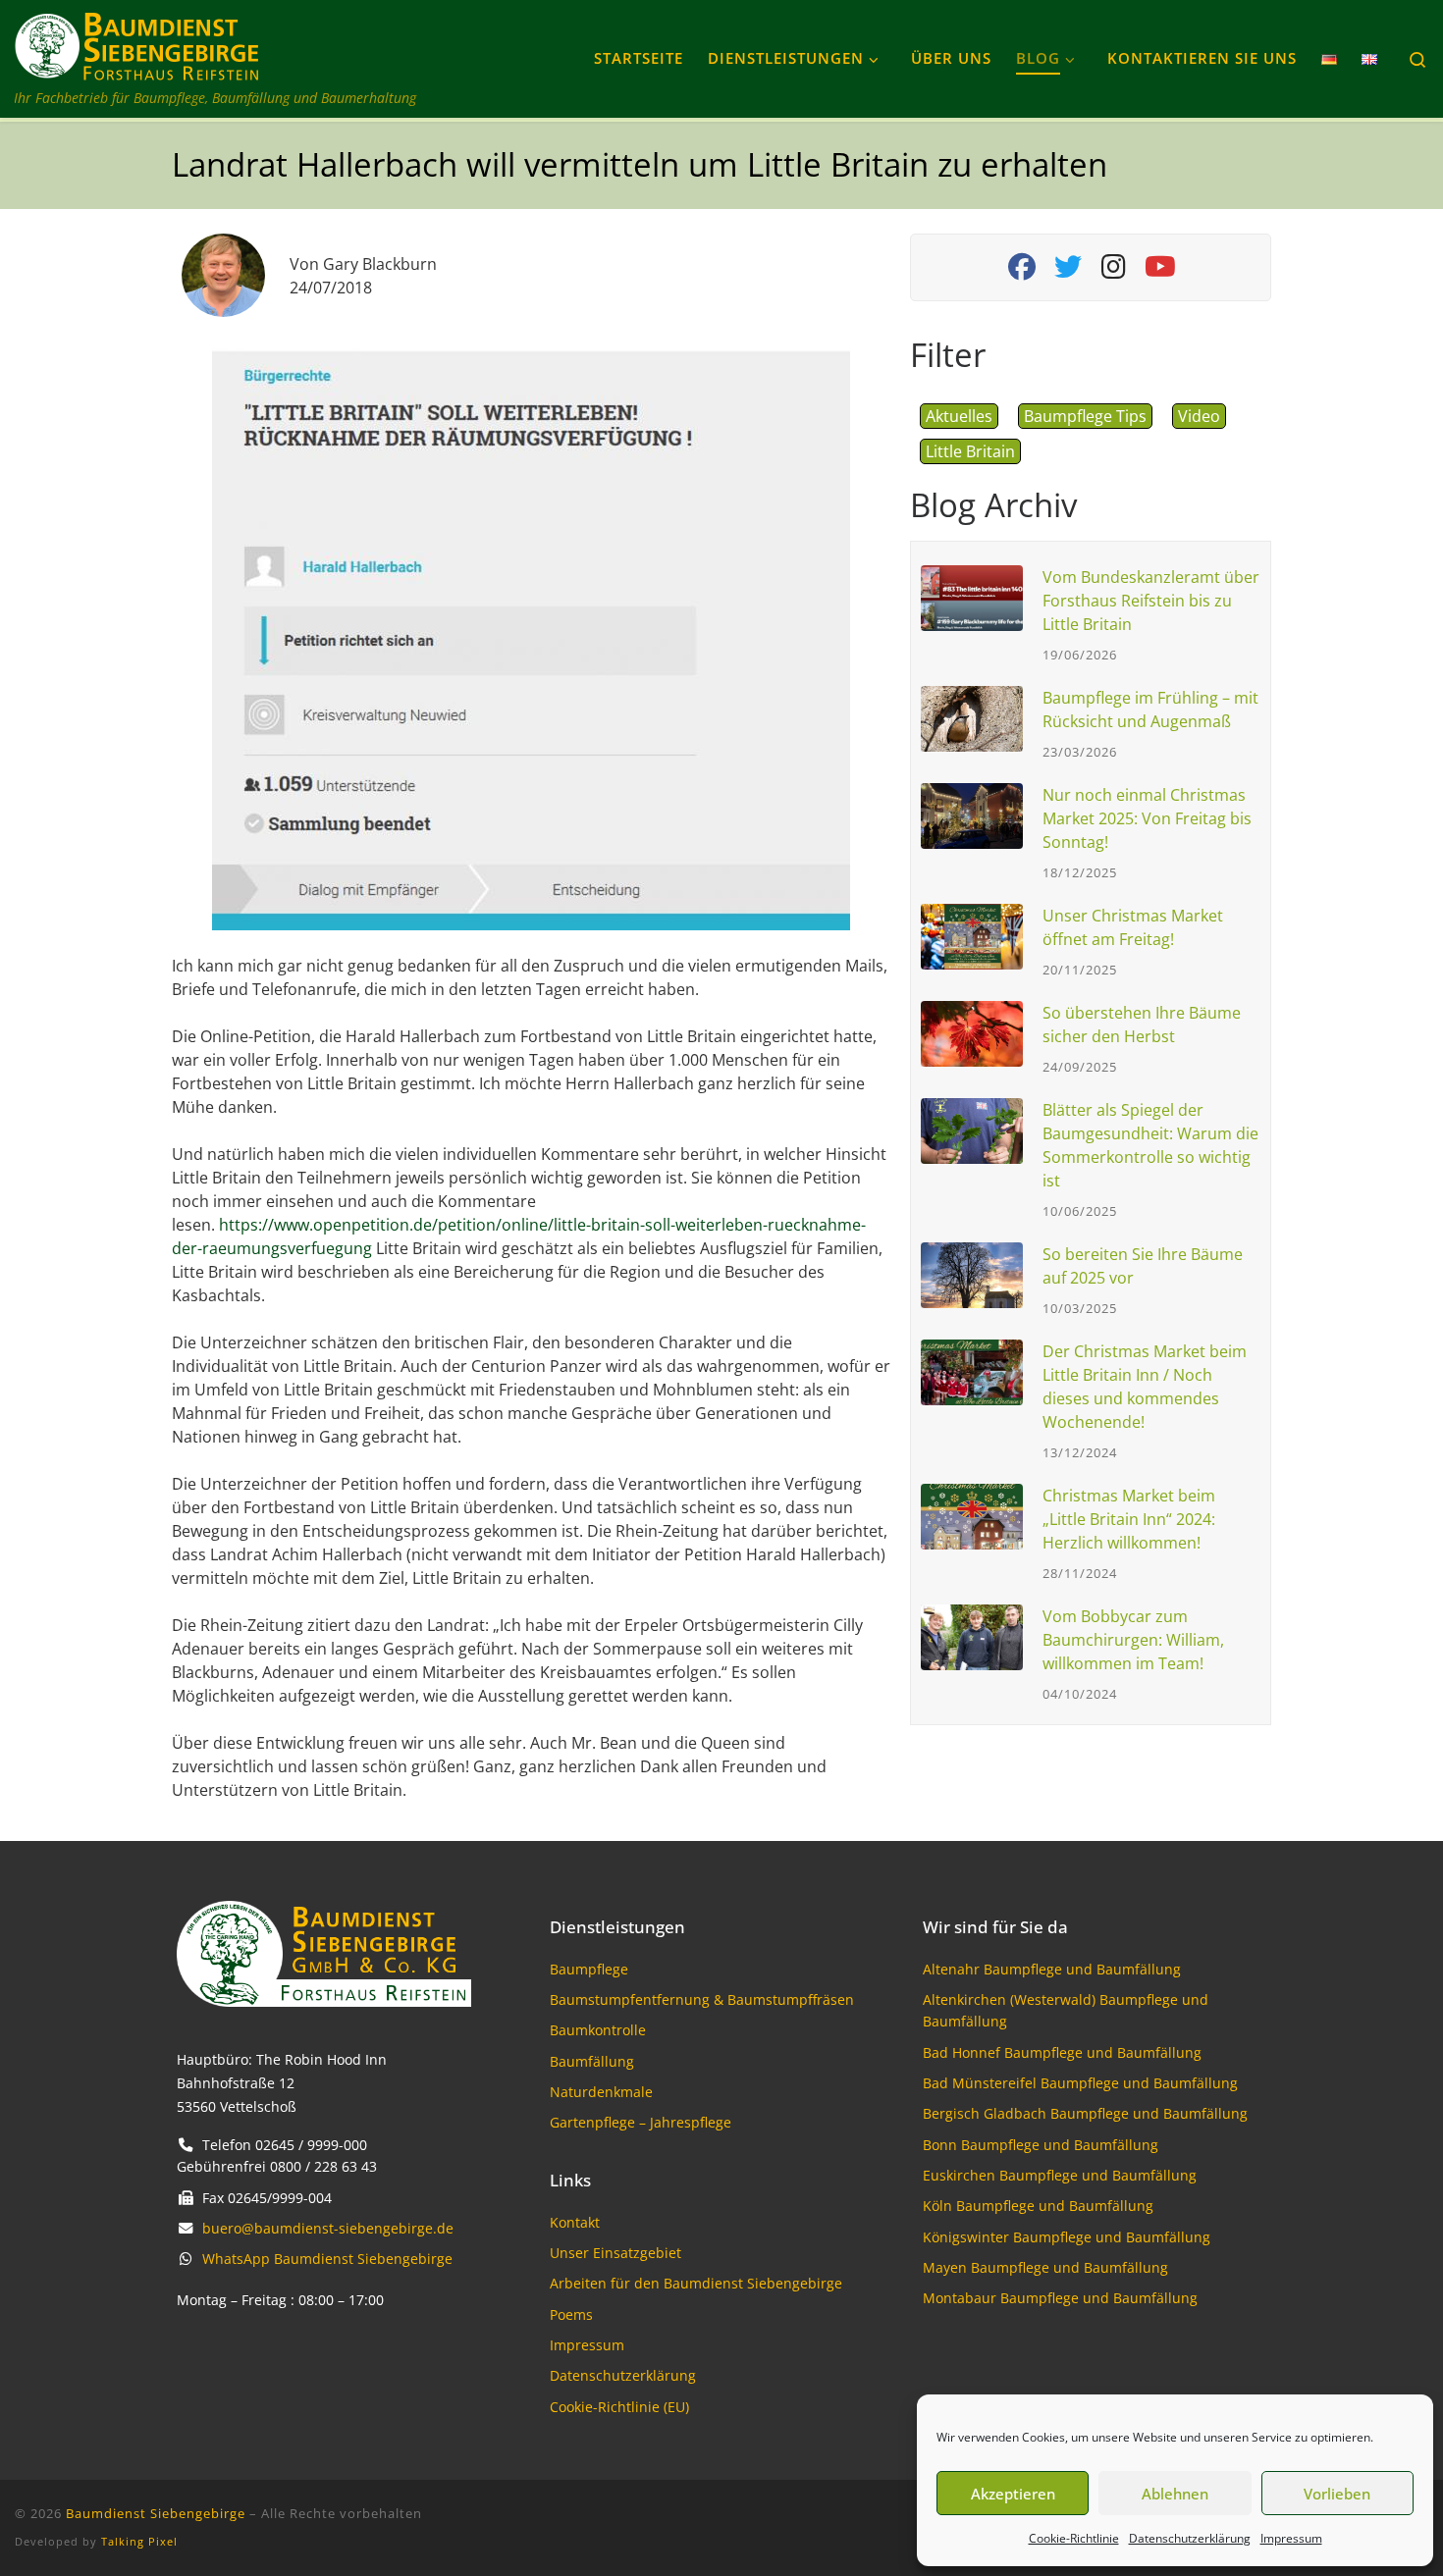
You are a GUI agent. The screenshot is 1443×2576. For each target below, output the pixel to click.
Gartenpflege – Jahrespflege (641, 2122)
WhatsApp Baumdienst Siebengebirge (327, 2259)
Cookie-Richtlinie (1074, 2538)
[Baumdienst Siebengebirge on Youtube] (1160, 271)
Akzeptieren (1013, 2494)
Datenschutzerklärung (1190, 2538)
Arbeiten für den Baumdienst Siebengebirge (696, 2283)
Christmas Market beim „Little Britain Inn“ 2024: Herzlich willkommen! (1129, 1519)
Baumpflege (589, 1969)
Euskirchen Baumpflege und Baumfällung (1060, 2175)
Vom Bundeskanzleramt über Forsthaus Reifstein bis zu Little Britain (1151, 601)
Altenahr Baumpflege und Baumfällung (1052, 1969)
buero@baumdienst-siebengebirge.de (328, 2228)
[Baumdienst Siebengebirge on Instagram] (1114, 271)
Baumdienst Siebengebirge (156, 2513)
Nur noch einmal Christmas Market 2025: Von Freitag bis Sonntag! (1147, 818)
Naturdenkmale (601, 2092)
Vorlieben (1337, 2494)
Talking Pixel (139, 2541)
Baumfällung (592, 2061)
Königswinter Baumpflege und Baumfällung (1067, 2237)
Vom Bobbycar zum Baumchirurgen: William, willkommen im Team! (1133, 1640)
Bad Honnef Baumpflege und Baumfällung (1062, 2052)
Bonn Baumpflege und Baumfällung (1041, 2145)
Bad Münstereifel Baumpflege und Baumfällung (1080, 2083)
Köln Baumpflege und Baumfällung (1038, 2206)
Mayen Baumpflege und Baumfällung (1045, 2267)
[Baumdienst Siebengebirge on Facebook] (1021, 271)
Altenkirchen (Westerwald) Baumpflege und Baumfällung (1066, 2010)
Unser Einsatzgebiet (615, 2253)
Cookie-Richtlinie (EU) (619, 2407)
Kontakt (575, 2222)
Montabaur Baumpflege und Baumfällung (1060, 2298)
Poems (571, 2314)
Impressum (1291, 2538)
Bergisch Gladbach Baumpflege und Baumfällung (1085, 2113)
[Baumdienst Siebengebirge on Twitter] (1068, 271)
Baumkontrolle (598, 2030)
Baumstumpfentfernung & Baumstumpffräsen (702, 1999)
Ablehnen (1175, 2494)
